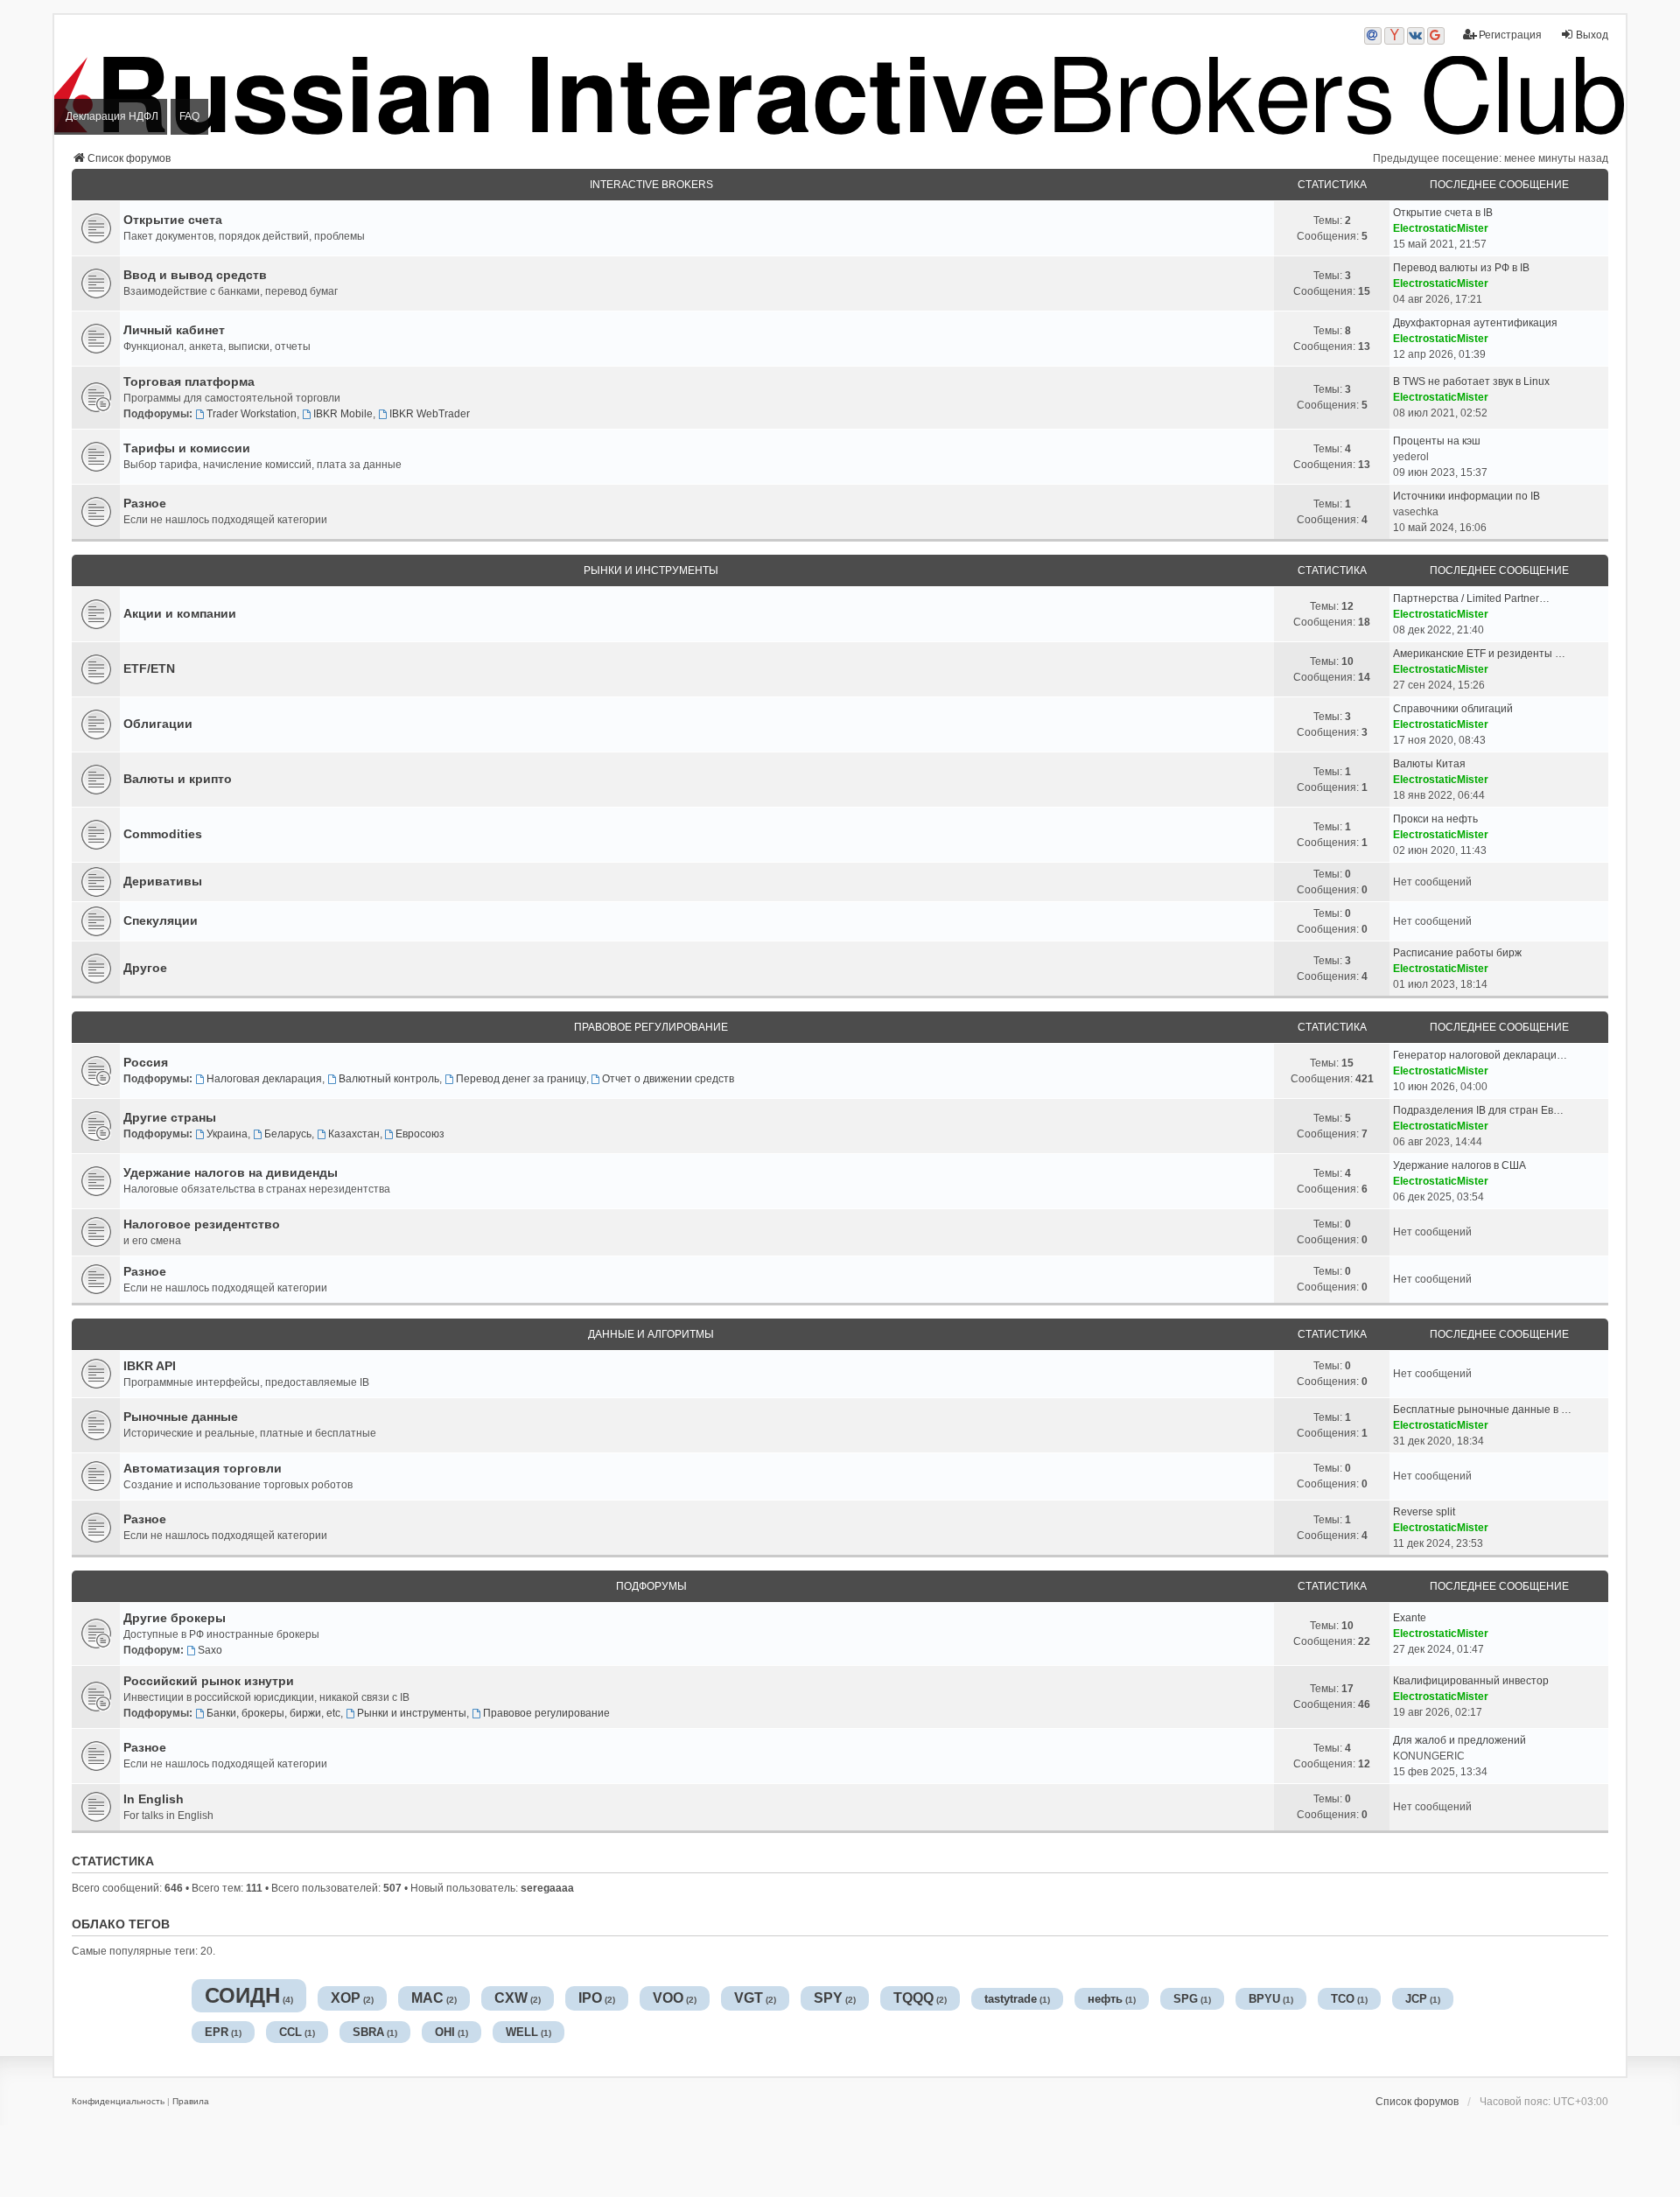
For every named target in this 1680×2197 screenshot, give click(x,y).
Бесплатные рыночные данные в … (1482, 1410)
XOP (346, 1998)
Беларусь (288, 1134)
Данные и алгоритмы (651, 1334)
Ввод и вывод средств (195, 275)
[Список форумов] (840, 95)
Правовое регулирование (651, 1027)
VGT (749, 1998)
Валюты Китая (1429, 764)
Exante (1410, 1618)
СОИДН (242, 1995)
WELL (522, 2032)
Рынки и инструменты (651, 570)
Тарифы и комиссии (187, 448)
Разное (145, 503)
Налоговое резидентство (202, 1224)
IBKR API (150, 1366)
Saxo (210, 1650)
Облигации (158, 724)
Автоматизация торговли (203, 1468)
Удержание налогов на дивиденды (231, 1172)
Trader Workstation (252, 414)
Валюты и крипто (178, 779)
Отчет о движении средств (668, 1079)
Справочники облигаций (1453, 709)
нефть (1105, 1999)
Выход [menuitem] (1592, 35)
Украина (227, 1134)
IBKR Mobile (343, 414)
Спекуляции (161, 920)
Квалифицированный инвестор (1471, 1681)
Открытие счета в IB (1443, 213)
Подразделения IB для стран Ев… (1478, 1110)
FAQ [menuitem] (189, 116)
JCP (1416, 1999)
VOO (668, 1998)
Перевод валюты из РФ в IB (1461, 268)
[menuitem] (118, 2102)
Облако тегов (121, 1924)
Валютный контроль (389, 1079)
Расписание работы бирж (1457, 953)
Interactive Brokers (651, 185)
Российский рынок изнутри (209, 1681)
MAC (427, 1998)
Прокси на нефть (1435, 819)
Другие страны (170, 1117)
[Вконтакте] (1416, 36)
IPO (590, 1998)
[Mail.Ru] (1373, 36)
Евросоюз (420, 1134)
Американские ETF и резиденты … (1479, 654)
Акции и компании (180, 613)
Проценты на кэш (1437, 441)
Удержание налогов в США (1459, 1165)
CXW (511, 1998)
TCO (1343, 1999)
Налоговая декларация (264, 1079)
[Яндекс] (1394, 36)
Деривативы (163, 881)
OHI (445, 2032)
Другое (145, 968)
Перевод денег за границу (521, 1079)
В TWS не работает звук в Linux (1471, 381)
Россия (146, 1062)
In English (154, 1799)
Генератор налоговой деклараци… (1480, 1055)
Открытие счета (173, 220)
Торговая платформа (189, 381)
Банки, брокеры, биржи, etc (273, 1713)
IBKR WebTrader (430, 414)
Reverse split (1424, 1512)
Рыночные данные (181, 1417)
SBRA (368, 2032)
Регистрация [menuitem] (1510, 35)
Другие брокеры (175, 1618)
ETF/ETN (149, 668)
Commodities (163, 834)
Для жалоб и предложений (1459, 1740)
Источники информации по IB (1466, 496)
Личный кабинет (174, 330)
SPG (1186, 1999)
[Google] (1436, 36)
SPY (828, 1998)
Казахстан (354, 1134)
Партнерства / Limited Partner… (1471, 598)
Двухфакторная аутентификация (1475, 323)
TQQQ (913, 1998)
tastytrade (1011, 1999)
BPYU (1264, 1999)
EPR (217, 2032)
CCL (290, 2032)
